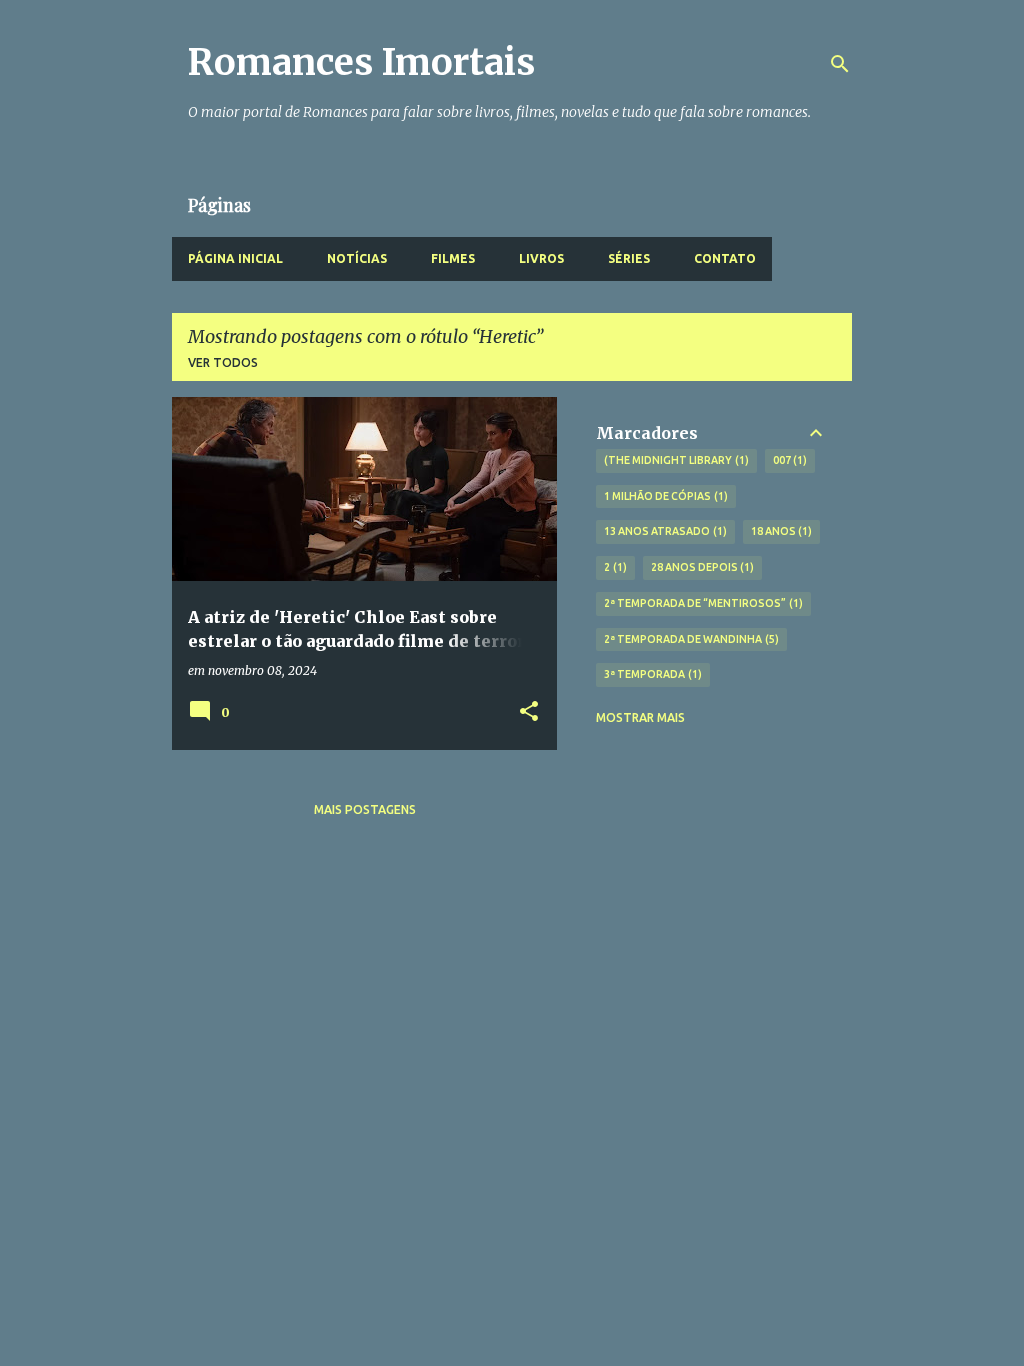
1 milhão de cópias (664, 496)
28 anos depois (701, 567)
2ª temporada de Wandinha (689, 639)
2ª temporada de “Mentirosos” (701, 603)
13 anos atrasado (663, 531)
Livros (541, 258)
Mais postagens (365, 809)
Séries (629, 258)
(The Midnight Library (674, 460)
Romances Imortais (361, 62)
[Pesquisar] (840, 64)
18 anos (780, 531)
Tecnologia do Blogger (524, 1337)
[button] (529, 712)
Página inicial (235, 258)
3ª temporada (651, 674)
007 (788, 460)
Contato (725, 258)
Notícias (357, 258)
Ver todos (223, 362)
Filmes (453, 258)
